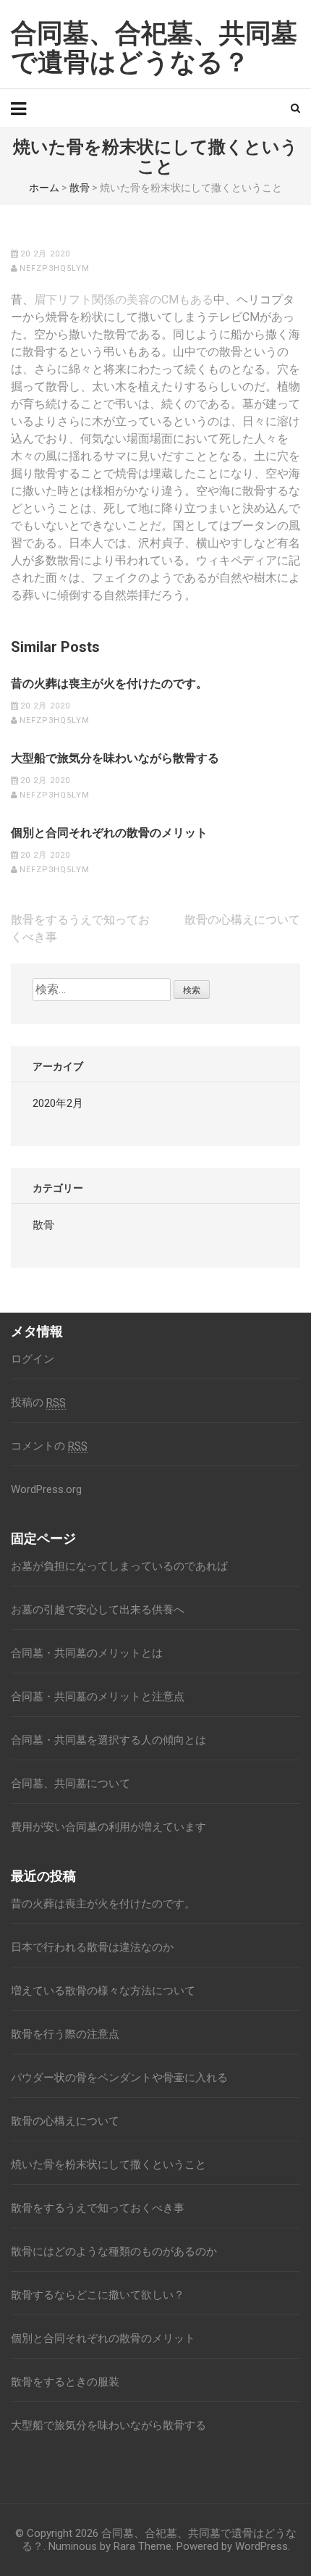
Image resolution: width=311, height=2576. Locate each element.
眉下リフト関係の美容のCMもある (124, 300)
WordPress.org (46, 1489)
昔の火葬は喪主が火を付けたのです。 (109, 684)
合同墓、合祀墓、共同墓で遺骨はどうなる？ (154, 48)
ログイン (33, 1359)
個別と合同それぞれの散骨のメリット (109, 833)
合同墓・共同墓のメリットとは (87, 1653)
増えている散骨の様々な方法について (103, 1991)
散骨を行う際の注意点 (65, 2034)
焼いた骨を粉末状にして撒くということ (108, 2165)
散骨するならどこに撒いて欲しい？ (98, 2295)
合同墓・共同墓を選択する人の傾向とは (108, 1740)
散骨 (80, 188)
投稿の (38, 1402)
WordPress (261, 2546)
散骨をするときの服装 (65, 2382)
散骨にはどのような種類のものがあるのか (114, 2251)
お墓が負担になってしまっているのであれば (119, 1566)
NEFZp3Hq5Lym (55, 268)
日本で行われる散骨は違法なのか (92, 1947)
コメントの (49, 1446)
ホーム (44, 188)
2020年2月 (58, 1103)
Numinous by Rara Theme (110, 2546)
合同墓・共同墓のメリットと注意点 (98, 1697)
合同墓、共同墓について (71, 1783)
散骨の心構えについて (242, 920)
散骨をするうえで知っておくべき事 (98, 2208)
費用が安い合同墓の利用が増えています (108, 1827)
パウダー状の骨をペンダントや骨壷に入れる (119, 2078)
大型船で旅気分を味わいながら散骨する (115, 758)
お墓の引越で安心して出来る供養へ (98, 1610)
